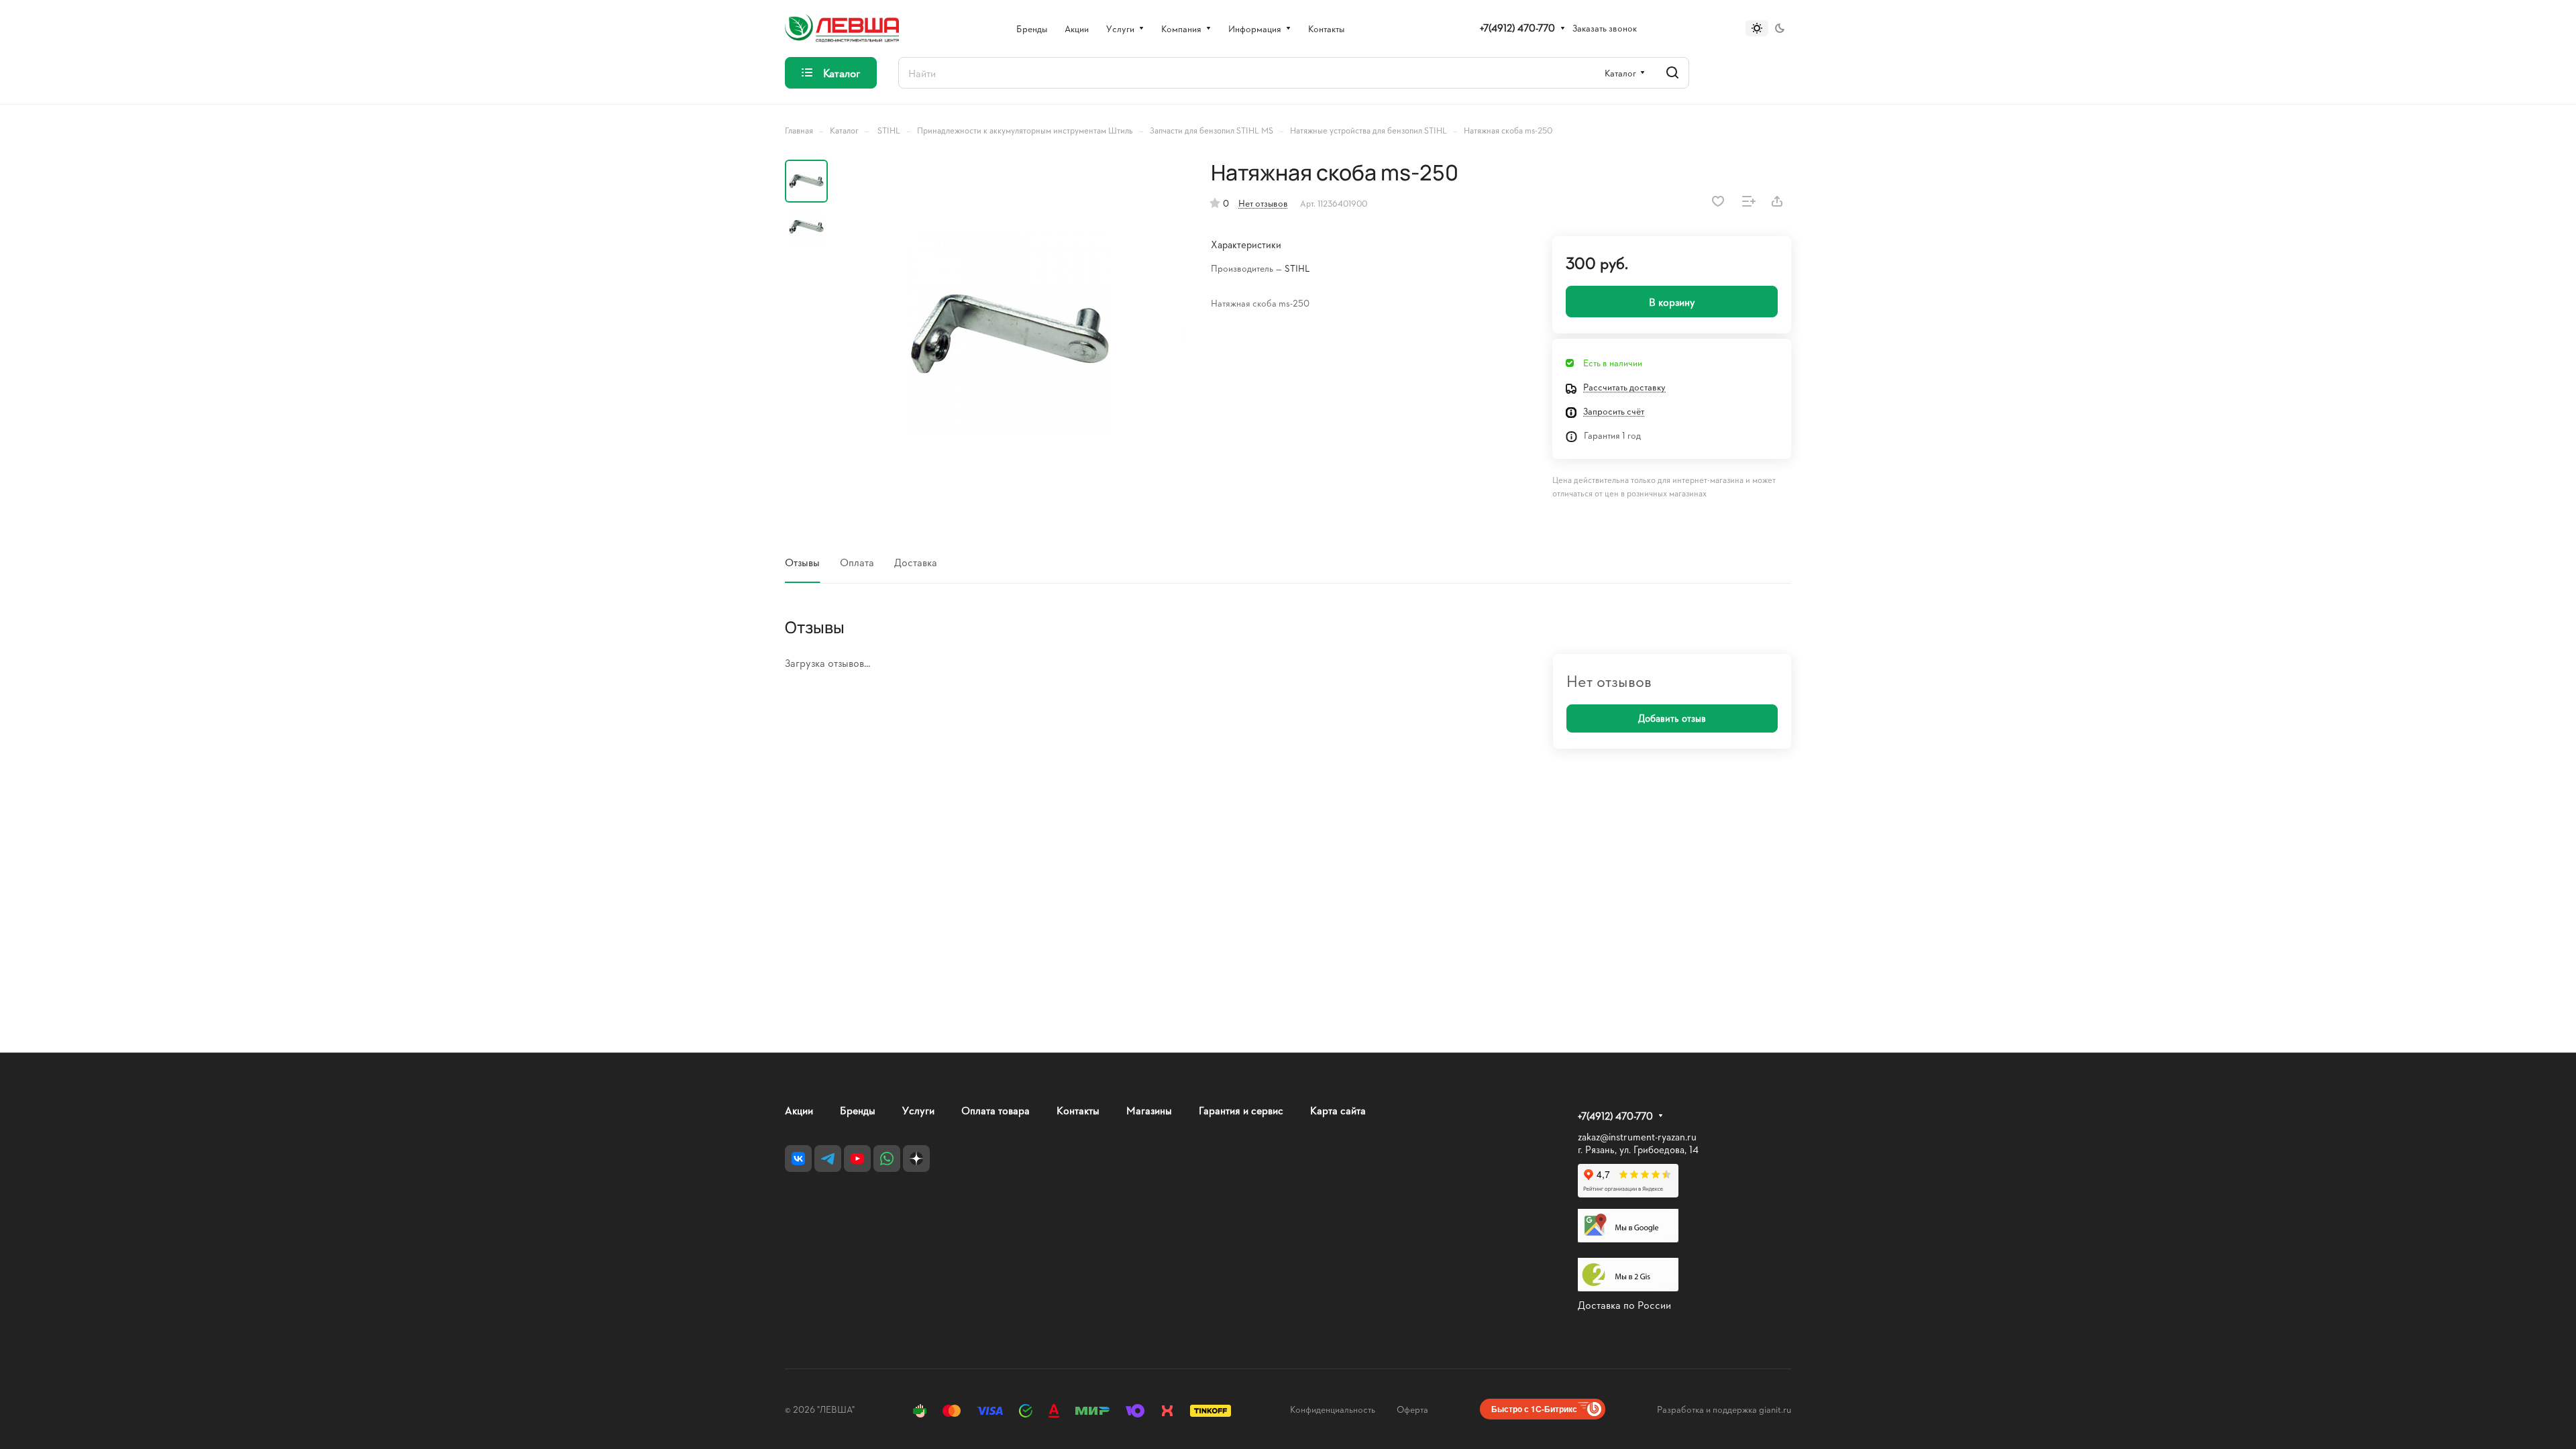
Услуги (918, 1110)
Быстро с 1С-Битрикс (1534, 1409)
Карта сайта (1338, 1110)
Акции (799, 1110)
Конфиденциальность (1333, 1409)
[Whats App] (887, 1159)
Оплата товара (996, 1110)
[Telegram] (828, 1159)
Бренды (858, 1110)
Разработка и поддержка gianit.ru (1724, 1409)
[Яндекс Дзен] (916, 1159)
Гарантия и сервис (1241, 1110)
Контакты (1078, 1110)
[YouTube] (857, 1159)
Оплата (857, 562)
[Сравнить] (1749, 201)
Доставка (916, 562)
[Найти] (1672, 73)
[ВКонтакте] (798, 1159)
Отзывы (802, 562)
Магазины (1149, 1110)
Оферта (1412, 1409)
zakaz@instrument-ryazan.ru (1637, 1137)
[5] (1010, 333)
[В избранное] (1718, 201)
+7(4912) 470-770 (1517, 28)
